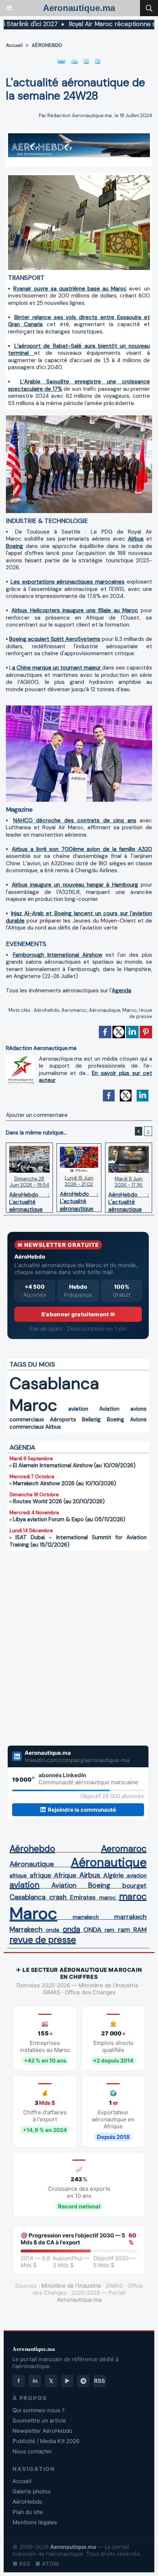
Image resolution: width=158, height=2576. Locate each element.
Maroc (130, 1010)
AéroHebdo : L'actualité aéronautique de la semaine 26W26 (29, 1200)
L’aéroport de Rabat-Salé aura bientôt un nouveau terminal (79, 350)
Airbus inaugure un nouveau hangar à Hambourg (75, 885)
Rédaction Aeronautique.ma (80, 116)
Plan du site (28, 2512)
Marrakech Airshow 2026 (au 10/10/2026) (64, 1483)
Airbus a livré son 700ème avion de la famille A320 (82, 849)
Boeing (15, 546)
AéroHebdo (27, 2502)
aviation (78, 1409)
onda (53, 1930)
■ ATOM (47, 2564)
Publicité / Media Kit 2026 (46, 2441)
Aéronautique (105, 1010)
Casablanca (54, 1383)
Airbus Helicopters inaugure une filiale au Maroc (75, 610)
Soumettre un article (39, 2420)
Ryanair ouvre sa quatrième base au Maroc (70, 289)
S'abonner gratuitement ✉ (78, 1314)
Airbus (136, 539)
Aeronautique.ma (79, 8)
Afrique (65, 1875)
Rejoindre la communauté (82, 1810)
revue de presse (141, 1013)
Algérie (114, 1875)
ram (109, 1930)
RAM (140, 1930)
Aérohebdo (47, 1010)
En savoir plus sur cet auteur (96, 1077)
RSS (100, 2381)
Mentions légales (35, 2522)
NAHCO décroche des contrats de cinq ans (75, 820)
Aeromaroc (74, 1010)
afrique (18, 1876)
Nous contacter (32, 2451)
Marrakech (26, 1930)
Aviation (109, 1409)
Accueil (14, 45)
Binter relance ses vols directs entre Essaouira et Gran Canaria (79, 321)
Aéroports (63, 1419)
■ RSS (21, 2564)
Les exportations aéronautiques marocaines (68, 582)
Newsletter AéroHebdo (42, 2431)
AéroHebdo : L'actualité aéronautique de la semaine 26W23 (129, 1200)
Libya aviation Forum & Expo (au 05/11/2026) (69, 1519)
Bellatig (91, 1419)
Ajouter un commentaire (37, 1115)
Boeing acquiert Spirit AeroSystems (55, 639)
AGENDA (22, 1447)
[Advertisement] (71, 1648)
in (35, 2381)
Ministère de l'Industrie (71, 2286)
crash (58, 1897)
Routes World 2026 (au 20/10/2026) (59, 1501)
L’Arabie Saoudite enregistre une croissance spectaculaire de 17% (79, 385)
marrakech (86, 1917)
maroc (107, 1897)
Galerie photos (32, 2491)
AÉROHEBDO (47, 45)
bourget (134, 1886)
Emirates (83, 1897)
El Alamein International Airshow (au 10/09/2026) (74, 1465)
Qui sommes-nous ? (39, 2410)
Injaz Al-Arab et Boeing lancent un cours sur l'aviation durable (79, 917)
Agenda (121, 991)
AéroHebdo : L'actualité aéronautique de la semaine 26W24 (79, 1199)
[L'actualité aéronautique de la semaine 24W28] (79, 178)
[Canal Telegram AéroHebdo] (83, 2381)
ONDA (92, 1930)
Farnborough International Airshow (58, 955)
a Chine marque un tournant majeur (57, 668)
